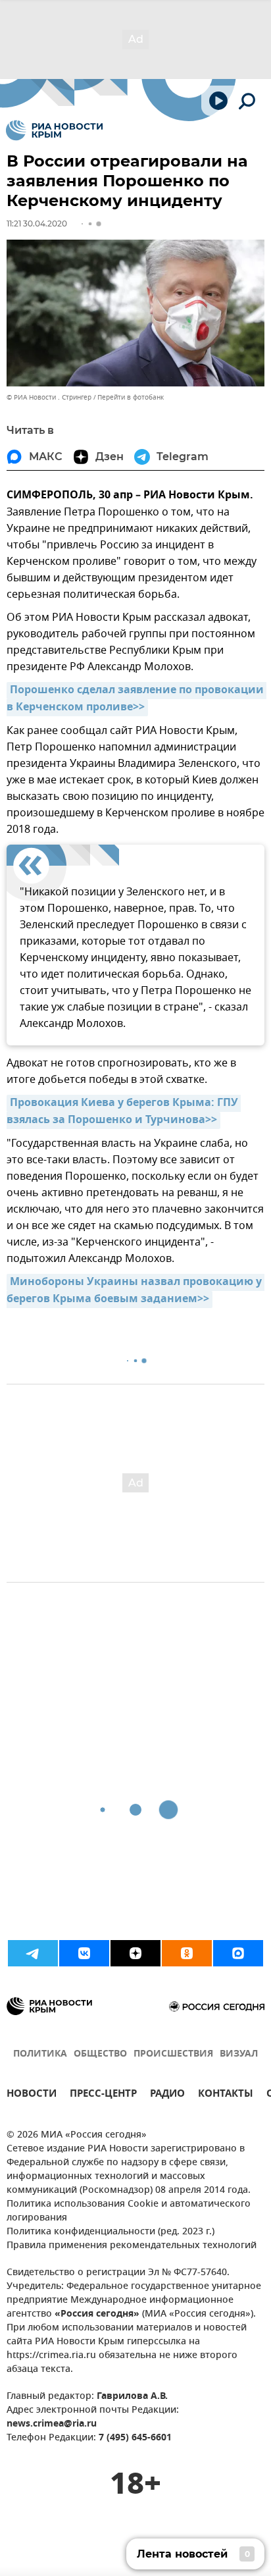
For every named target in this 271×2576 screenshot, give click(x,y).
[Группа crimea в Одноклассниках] (187, 1953)
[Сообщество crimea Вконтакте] (84, 1953)
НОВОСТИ (32, 2095)
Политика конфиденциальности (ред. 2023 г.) (111, 2232)
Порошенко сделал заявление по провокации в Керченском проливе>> (136, 699)
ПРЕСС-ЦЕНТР (103, 2095)
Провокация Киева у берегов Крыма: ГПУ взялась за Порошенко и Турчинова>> (124, 1112)
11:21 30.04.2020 (37, 223)
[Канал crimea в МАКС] (238, 1953)
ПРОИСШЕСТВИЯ (173, 2054)
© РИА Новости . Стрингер (49, 397)
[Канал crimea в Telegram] (33, 1953)
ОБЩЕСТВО (100, 2054)
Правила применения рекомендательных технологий (132, 2246)
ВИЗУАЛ (239, 2054)
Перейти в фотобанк (131, 397)
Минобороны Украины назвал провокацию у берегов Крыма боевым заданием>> (135, 1291)
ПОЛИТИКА (40, 2054)
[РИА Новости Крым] (54, 130)
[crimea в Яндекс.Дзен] (135, 1953)
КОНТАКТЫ (226, 2095)
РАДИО (167, 2095)
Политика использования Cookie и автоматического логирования (129, 2211)
